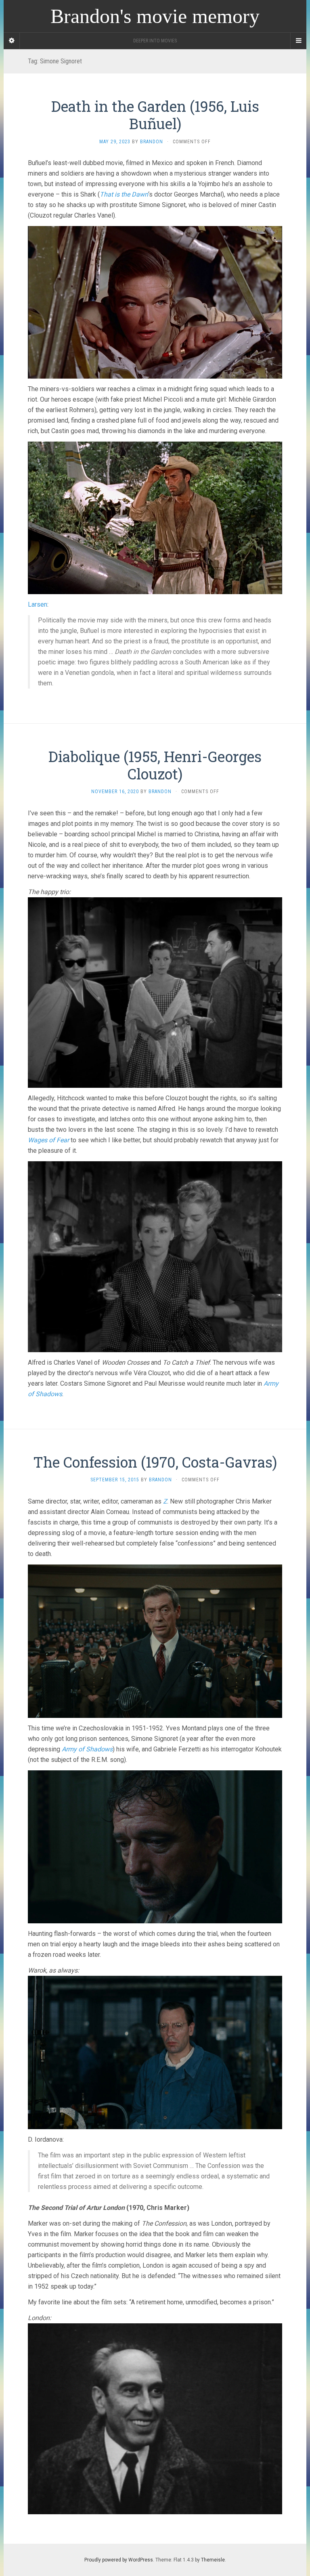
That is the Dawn (124, 194)
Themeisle (213, 2560)
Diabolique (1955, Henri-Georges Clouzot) (155, 765)
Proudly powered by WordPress (119, 2560)
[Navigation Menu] (298, 41)
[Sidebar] (12, 41)
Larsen (38, 604)
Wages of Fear (48, 1140)
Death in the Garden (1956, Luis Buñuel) (155, 115)
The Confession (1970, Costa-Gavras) (155, 1462)
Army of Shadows (87, 1749)
